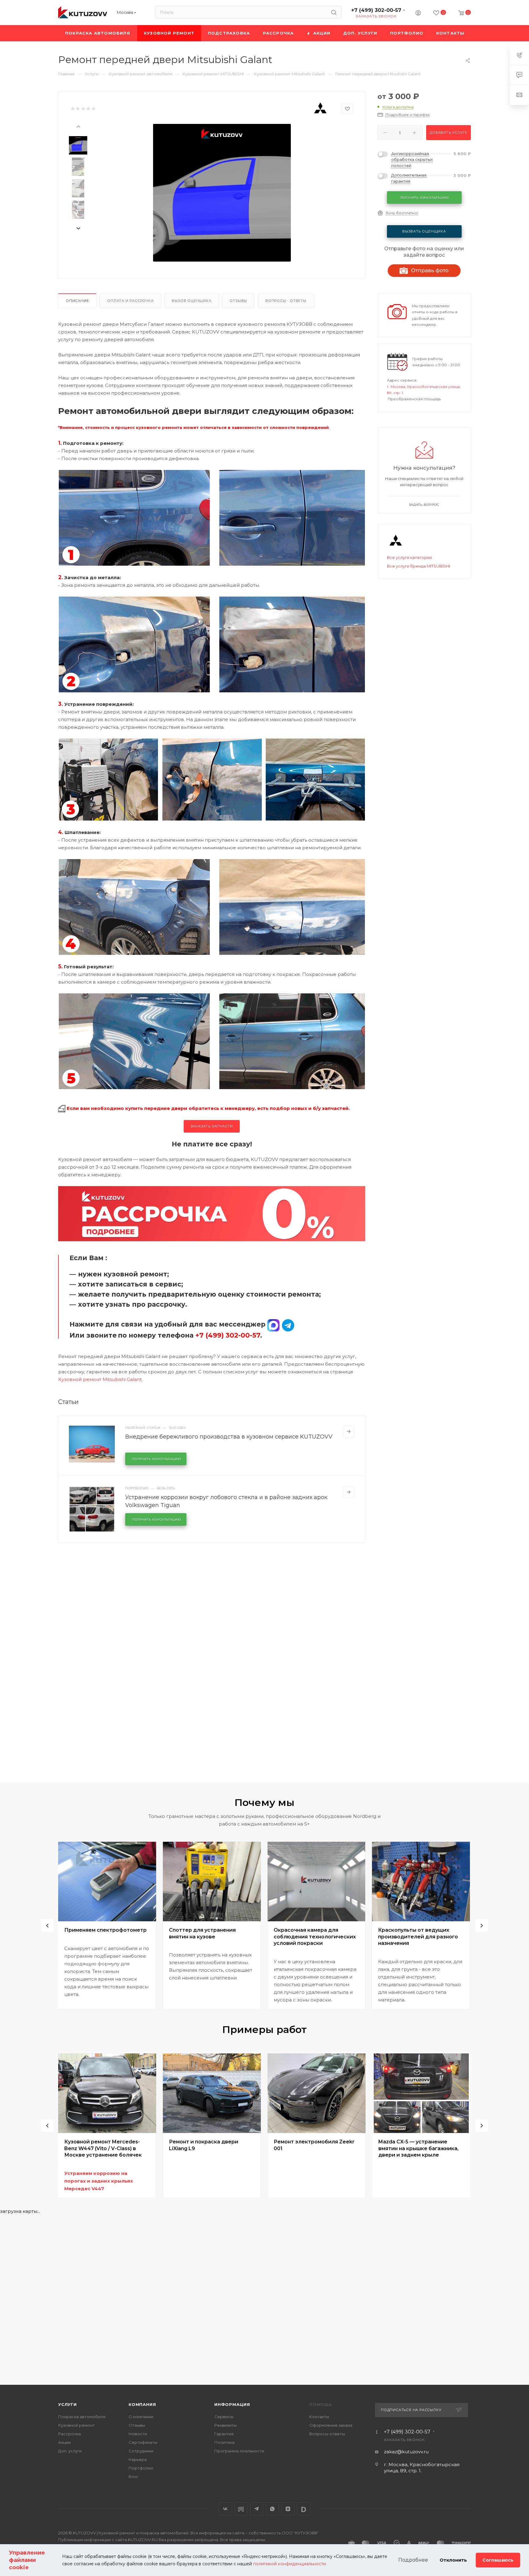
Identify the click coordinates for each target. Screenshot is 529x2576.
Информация (232, 2404)
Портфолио (141, 2468)
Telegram (257, 2509)
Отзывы (238, 301)
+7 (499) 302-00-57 (376, 10)
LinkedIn (304, 2509)
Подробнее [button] (413, 2560)
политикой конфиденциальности (290, 2564)
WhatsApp (272, 2509)
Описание (77, 301)
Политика (224, 2442)
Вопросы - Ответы (286, 301)
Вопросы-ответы (327, 2434)
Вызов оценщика (191, 301)
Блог (133, 2477)
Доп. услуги (70, 2451)
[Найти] (334, 12)
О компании (141, 2417)
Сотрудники (141, 2451)
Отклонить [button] (453, 2560)
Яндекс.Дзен (288, 2509)
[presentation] (78, 126)
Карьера (138, 2459)
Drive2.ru (241, 2509)
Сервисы (224, 2417)
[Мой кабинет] (418, 14)
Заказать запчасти (212, 1126)
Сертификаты (143, 2442)
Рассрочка (69, 2434)
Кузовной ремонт (77, 2425)
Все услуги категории (409, 557)
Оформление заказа (331, 2425)
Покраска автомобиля (82, 2417)
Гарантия (224, 2434)
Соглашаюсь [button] (498, 2560)
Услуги (68, 2404)
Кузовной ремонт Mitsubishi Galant (100, 1379)
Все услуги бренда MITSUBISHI (418, 566)
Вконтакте (225, 2509)
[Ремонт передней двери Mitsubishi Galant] (222, 193)
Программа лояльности (239, 2451)
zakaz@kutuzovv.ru (406, 2452)
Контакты (319, 2417)
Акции (64, 2442)
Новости (138, 2434)
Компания (142, 2404)
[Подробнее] (349, 1431)
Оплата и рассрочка (130, 301)
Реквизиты (225, 2425)
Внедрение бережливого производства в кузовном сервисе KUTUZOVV (229, 1437)
